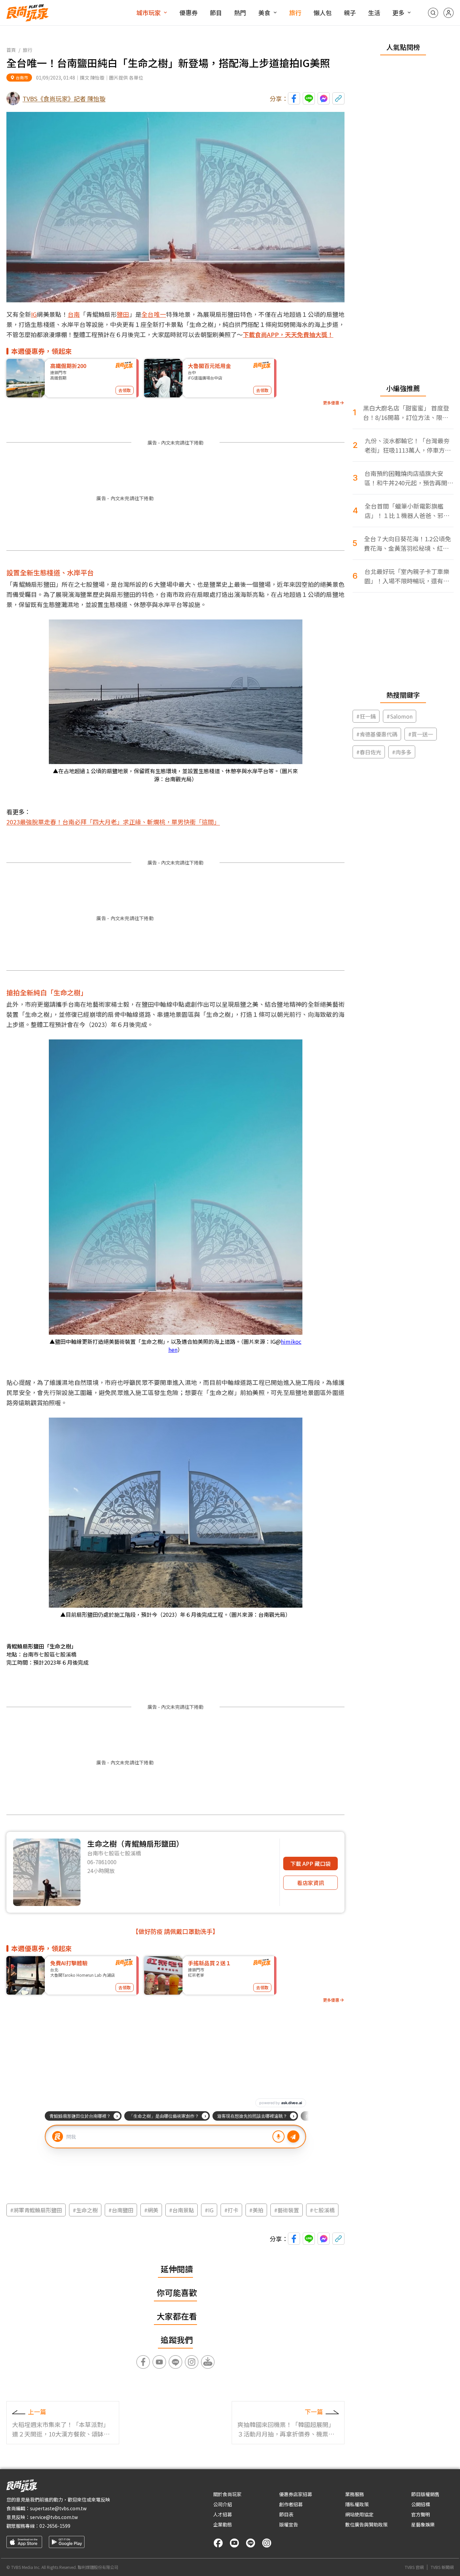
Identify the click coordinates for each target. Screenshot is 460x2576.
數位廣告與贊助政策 (366, 2524)
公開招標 (421, 2504)
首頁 (11, 50)
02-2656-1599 (55, 2526)
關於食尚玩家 (227, 2494)
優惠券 (189, 12)
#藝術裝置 (287, 2210)
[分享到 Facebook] (294, 98)
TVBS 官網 (414, 2567)
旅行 (295, 12)
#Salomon (400, 716)
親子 (350, 12)
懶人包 (323, 12)
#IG (209, 2210)
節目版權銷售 (425, 2494)
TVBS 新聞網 (442, 2567)
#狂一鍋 (366, 716)
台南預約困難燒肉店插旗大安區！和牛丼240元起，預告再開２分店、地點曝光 (409, 478)
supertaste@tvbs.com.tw (58, 2508)
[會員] (449, 13)
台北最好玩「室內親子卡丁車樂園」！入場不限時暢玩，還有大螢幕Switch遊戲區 (407, 576)
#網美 (151, 2210)
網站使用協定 (359, 2514)
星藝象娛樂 (423, 2524)
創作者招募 (291, 2504)
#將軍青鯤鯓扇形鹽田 (36, 2210)
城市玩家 (149, 12)
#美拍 (256, 2210)
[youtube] (234, 2543)
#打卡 (231, 2210)
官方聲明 (421, 2514)
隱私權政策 (357, 2504)
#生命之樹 (85, 2210)
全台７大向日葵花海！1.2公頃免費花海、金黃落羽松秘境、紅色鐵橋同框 (407, 543)
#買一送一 (421, 734)
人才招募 (223, 2514)
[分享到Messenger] (324, 98)
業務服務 (355, 2494)
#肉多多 (402, 752)
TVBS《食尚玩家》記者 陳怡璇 (64, 98)
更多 (398, 12)
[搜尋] (433, 13)
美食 (264, 12)
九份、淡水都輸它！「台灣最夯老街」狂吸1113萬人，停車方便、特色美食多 (407, 445)
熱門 (240, 12)
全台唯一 (154, 314)
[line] (251, 2543)
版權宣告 (289, 2524)
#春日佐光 (369, 752)
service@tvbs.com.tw (54, 2517)
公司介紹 (223, 2504)
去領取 (125, 390)
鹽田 (123, 314)
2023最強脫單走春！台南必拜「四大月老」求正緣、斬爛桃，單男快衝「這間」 (113, 822)
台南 (74, 314)
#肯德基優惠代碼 (377, 734)
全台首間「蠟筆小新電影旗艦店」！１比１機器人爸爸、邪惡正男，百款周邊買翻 (407, 511)
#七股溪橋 (322, 2210)
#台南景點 (182, 2210)
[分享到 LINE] (309, 98)
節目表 (286, 2514)
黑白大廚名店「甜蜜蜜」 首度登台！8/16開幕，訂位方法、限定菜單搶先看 (406, 413)
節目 (216, 12)
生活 (374, 12)
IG (34, 314)
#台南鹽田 (121, 2210)
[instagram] (267, 2543)
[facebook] (218, 2543)
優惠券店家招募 (296, 2494)
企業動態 (223, 2524)
